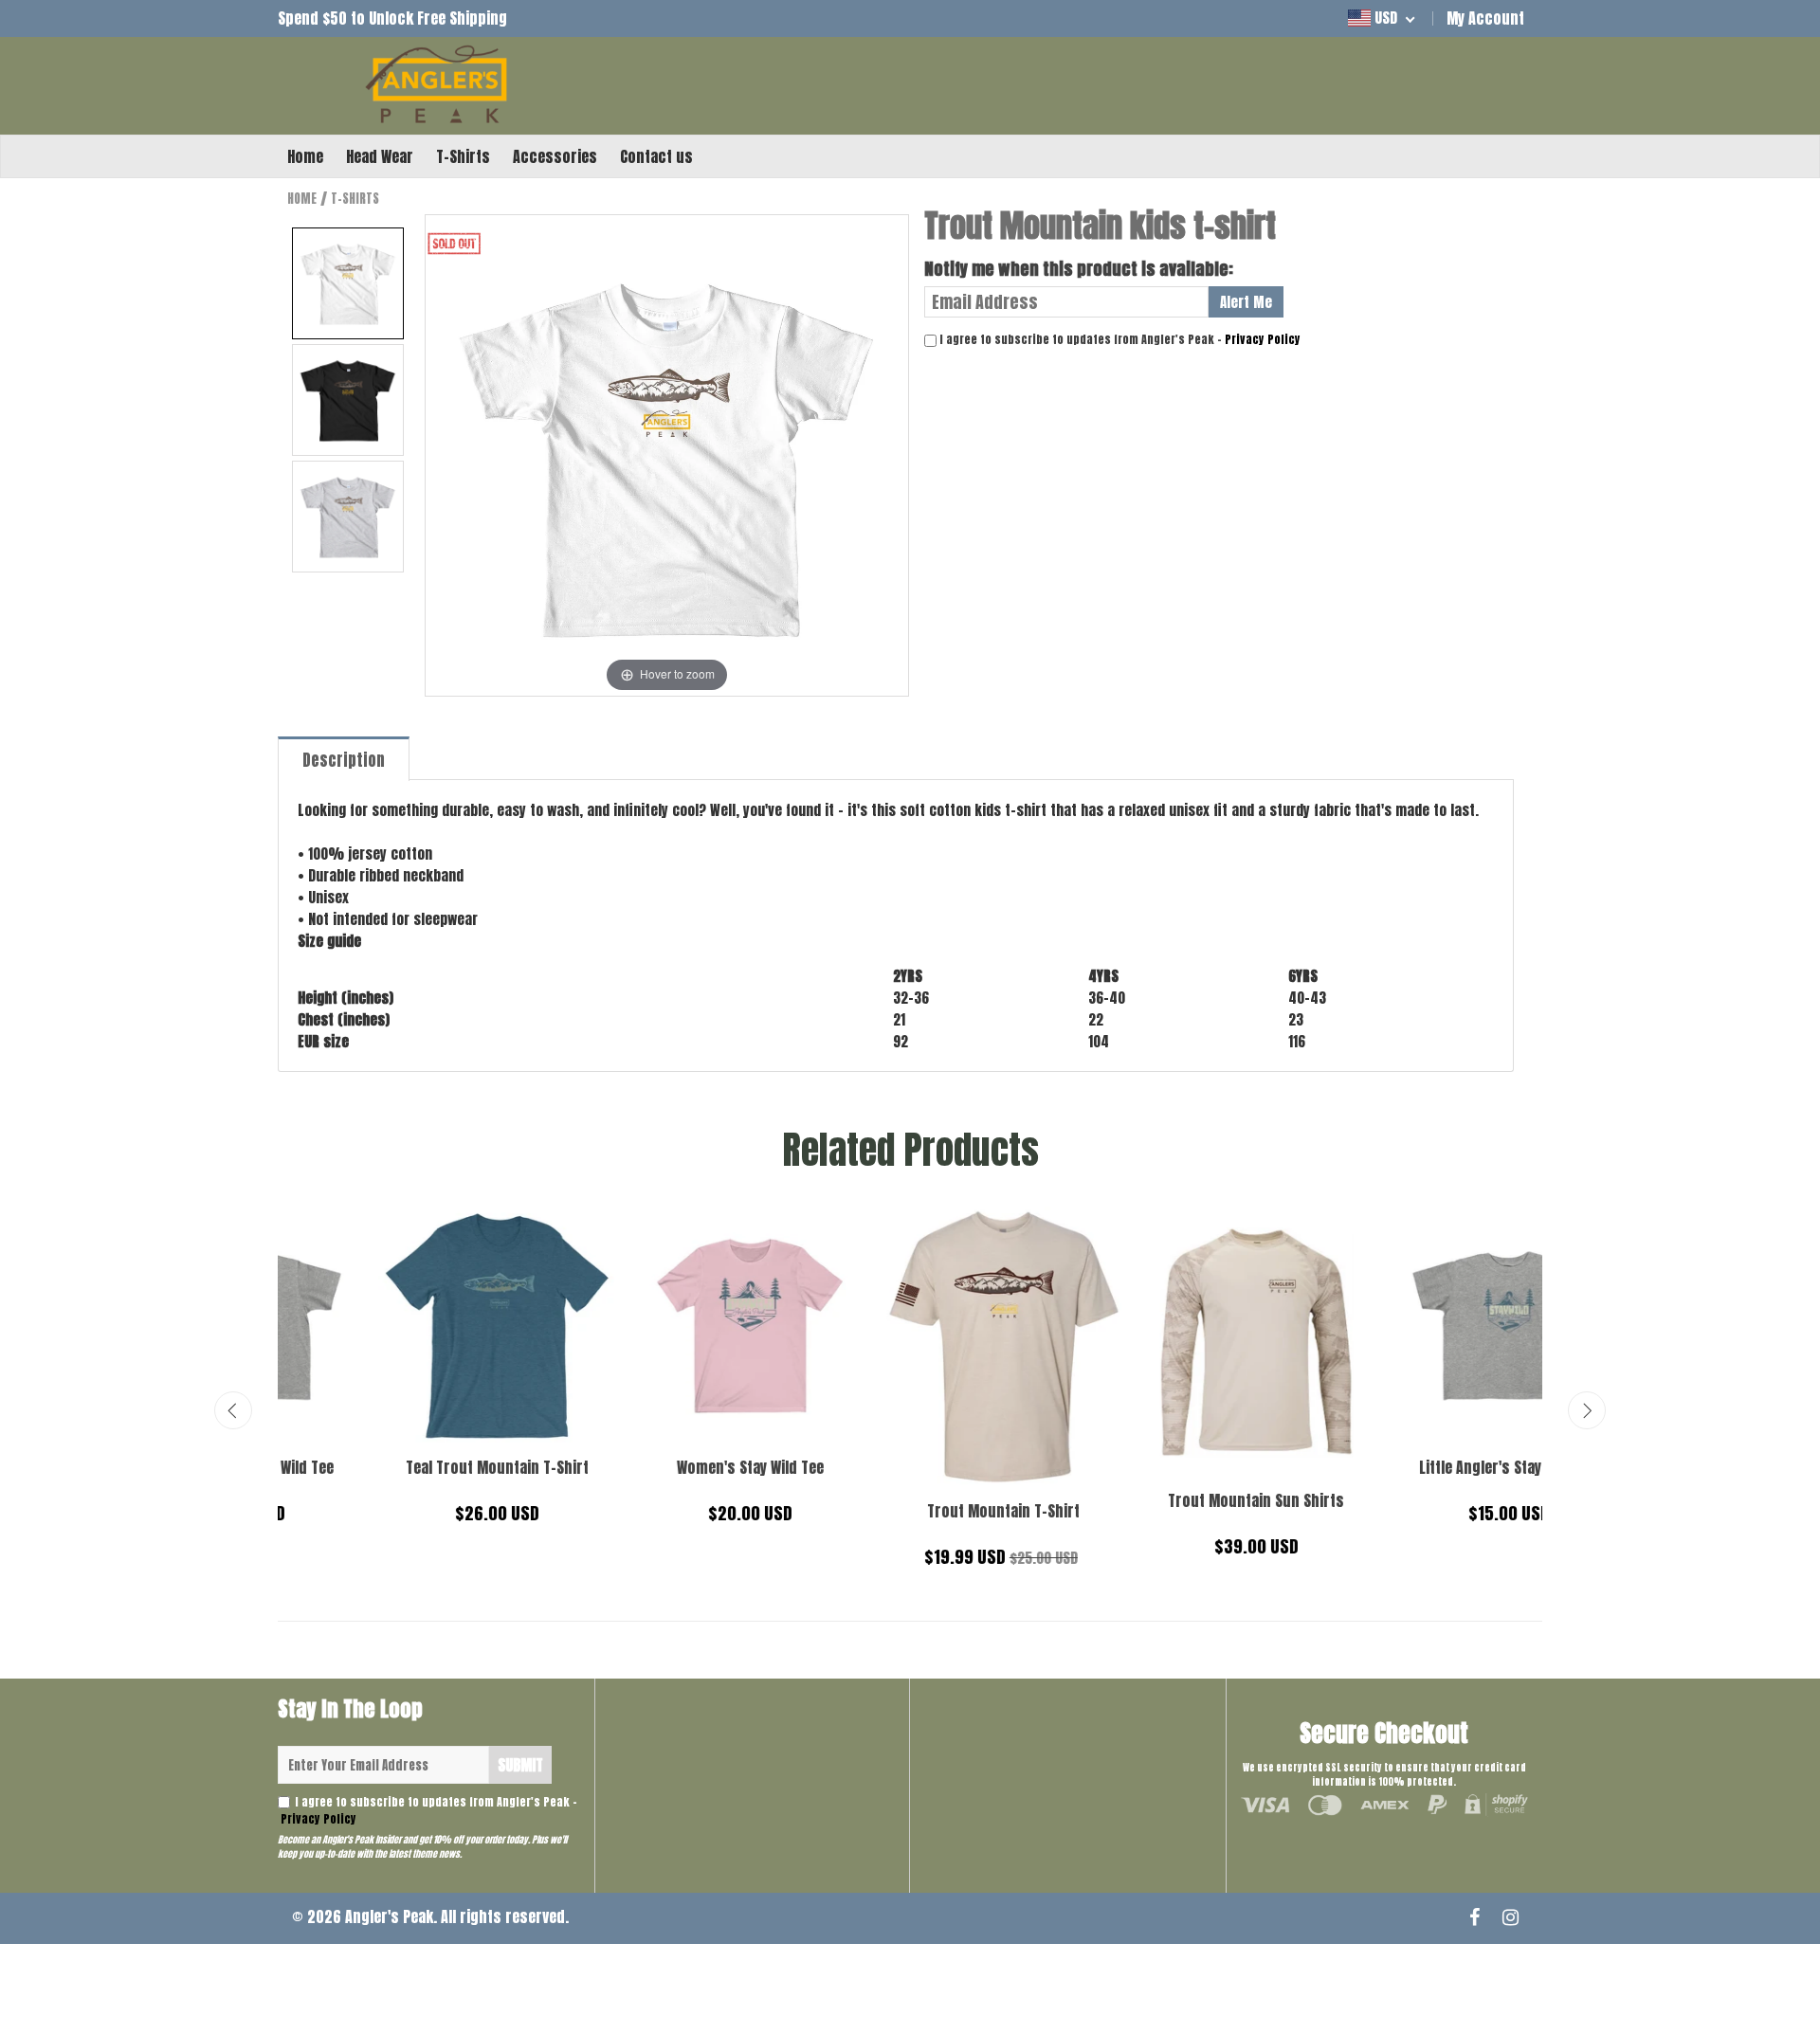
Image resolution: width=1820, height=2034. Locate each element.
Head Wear (380, 156)
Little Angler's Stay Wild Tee (910, 1467)
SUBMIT (520, 1765)
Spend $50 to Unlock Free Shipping (392, 18)
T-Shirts (463, 156)
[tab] (345, 758)
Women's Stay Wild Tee (1416, 1467)
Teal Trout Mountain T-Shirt (1163, 1467)
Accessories (555, 156)
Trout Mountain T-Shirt (404, 1511)
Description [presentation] (344, 760)
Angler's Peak (389, 1916)
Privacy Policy (1263, 339)
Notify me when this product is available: (1079, 269)
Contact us (656, 156)
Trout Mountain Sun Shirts (657, 1500)
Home (305, 156)
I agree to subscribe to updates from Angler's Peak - (428, 1810)
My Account (1485, 18)
